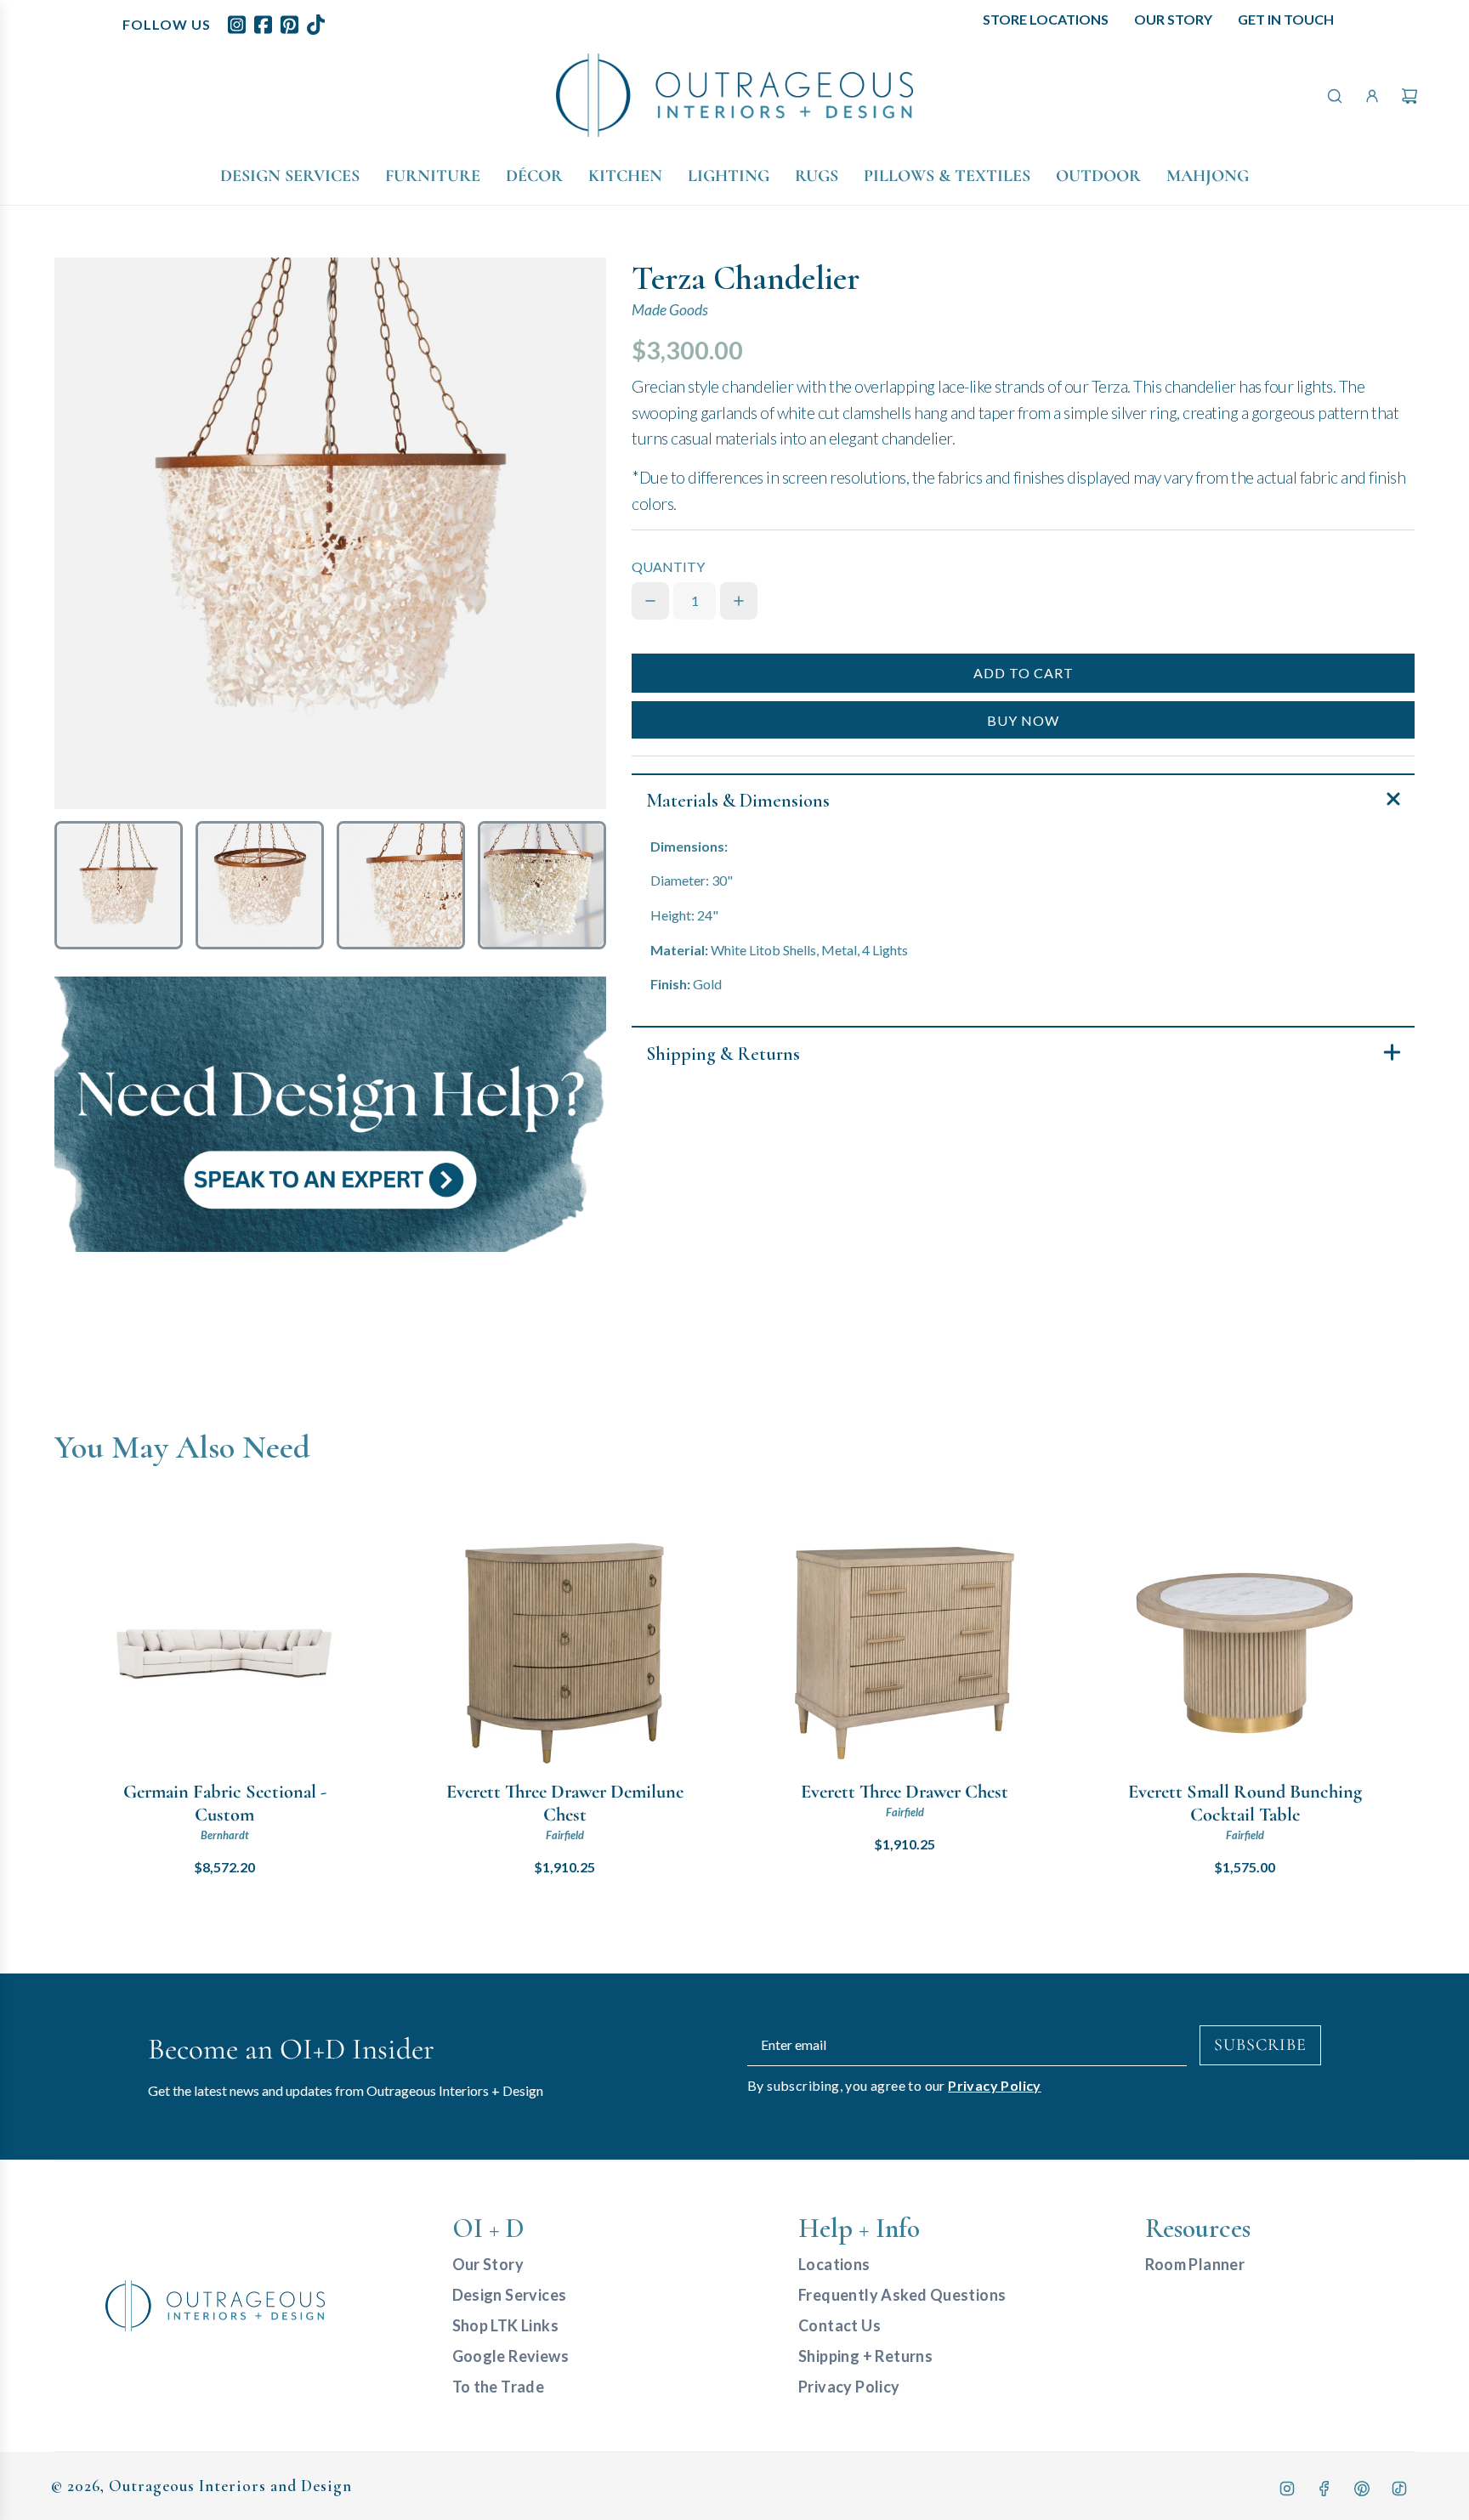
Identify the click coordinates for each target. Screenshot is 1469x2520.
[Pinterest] (1362, 2489)
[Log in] (1372, 96)
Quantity (668, 566)
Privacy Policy (995, 2085)
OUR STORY (1173, 19)
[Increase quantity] (739, 601)
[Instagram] (1287, 2489)
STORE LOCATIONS (1046, 19)
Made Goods (670, 310)
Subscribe (1260, 2045)
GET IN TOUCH (1286, 19)
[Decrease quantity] (650, 601)
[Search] (1335, 96)
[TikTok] (1399, 2489)
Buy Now (1023, 720)
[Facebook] (1324, 2489)
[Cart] (1409, 96)
